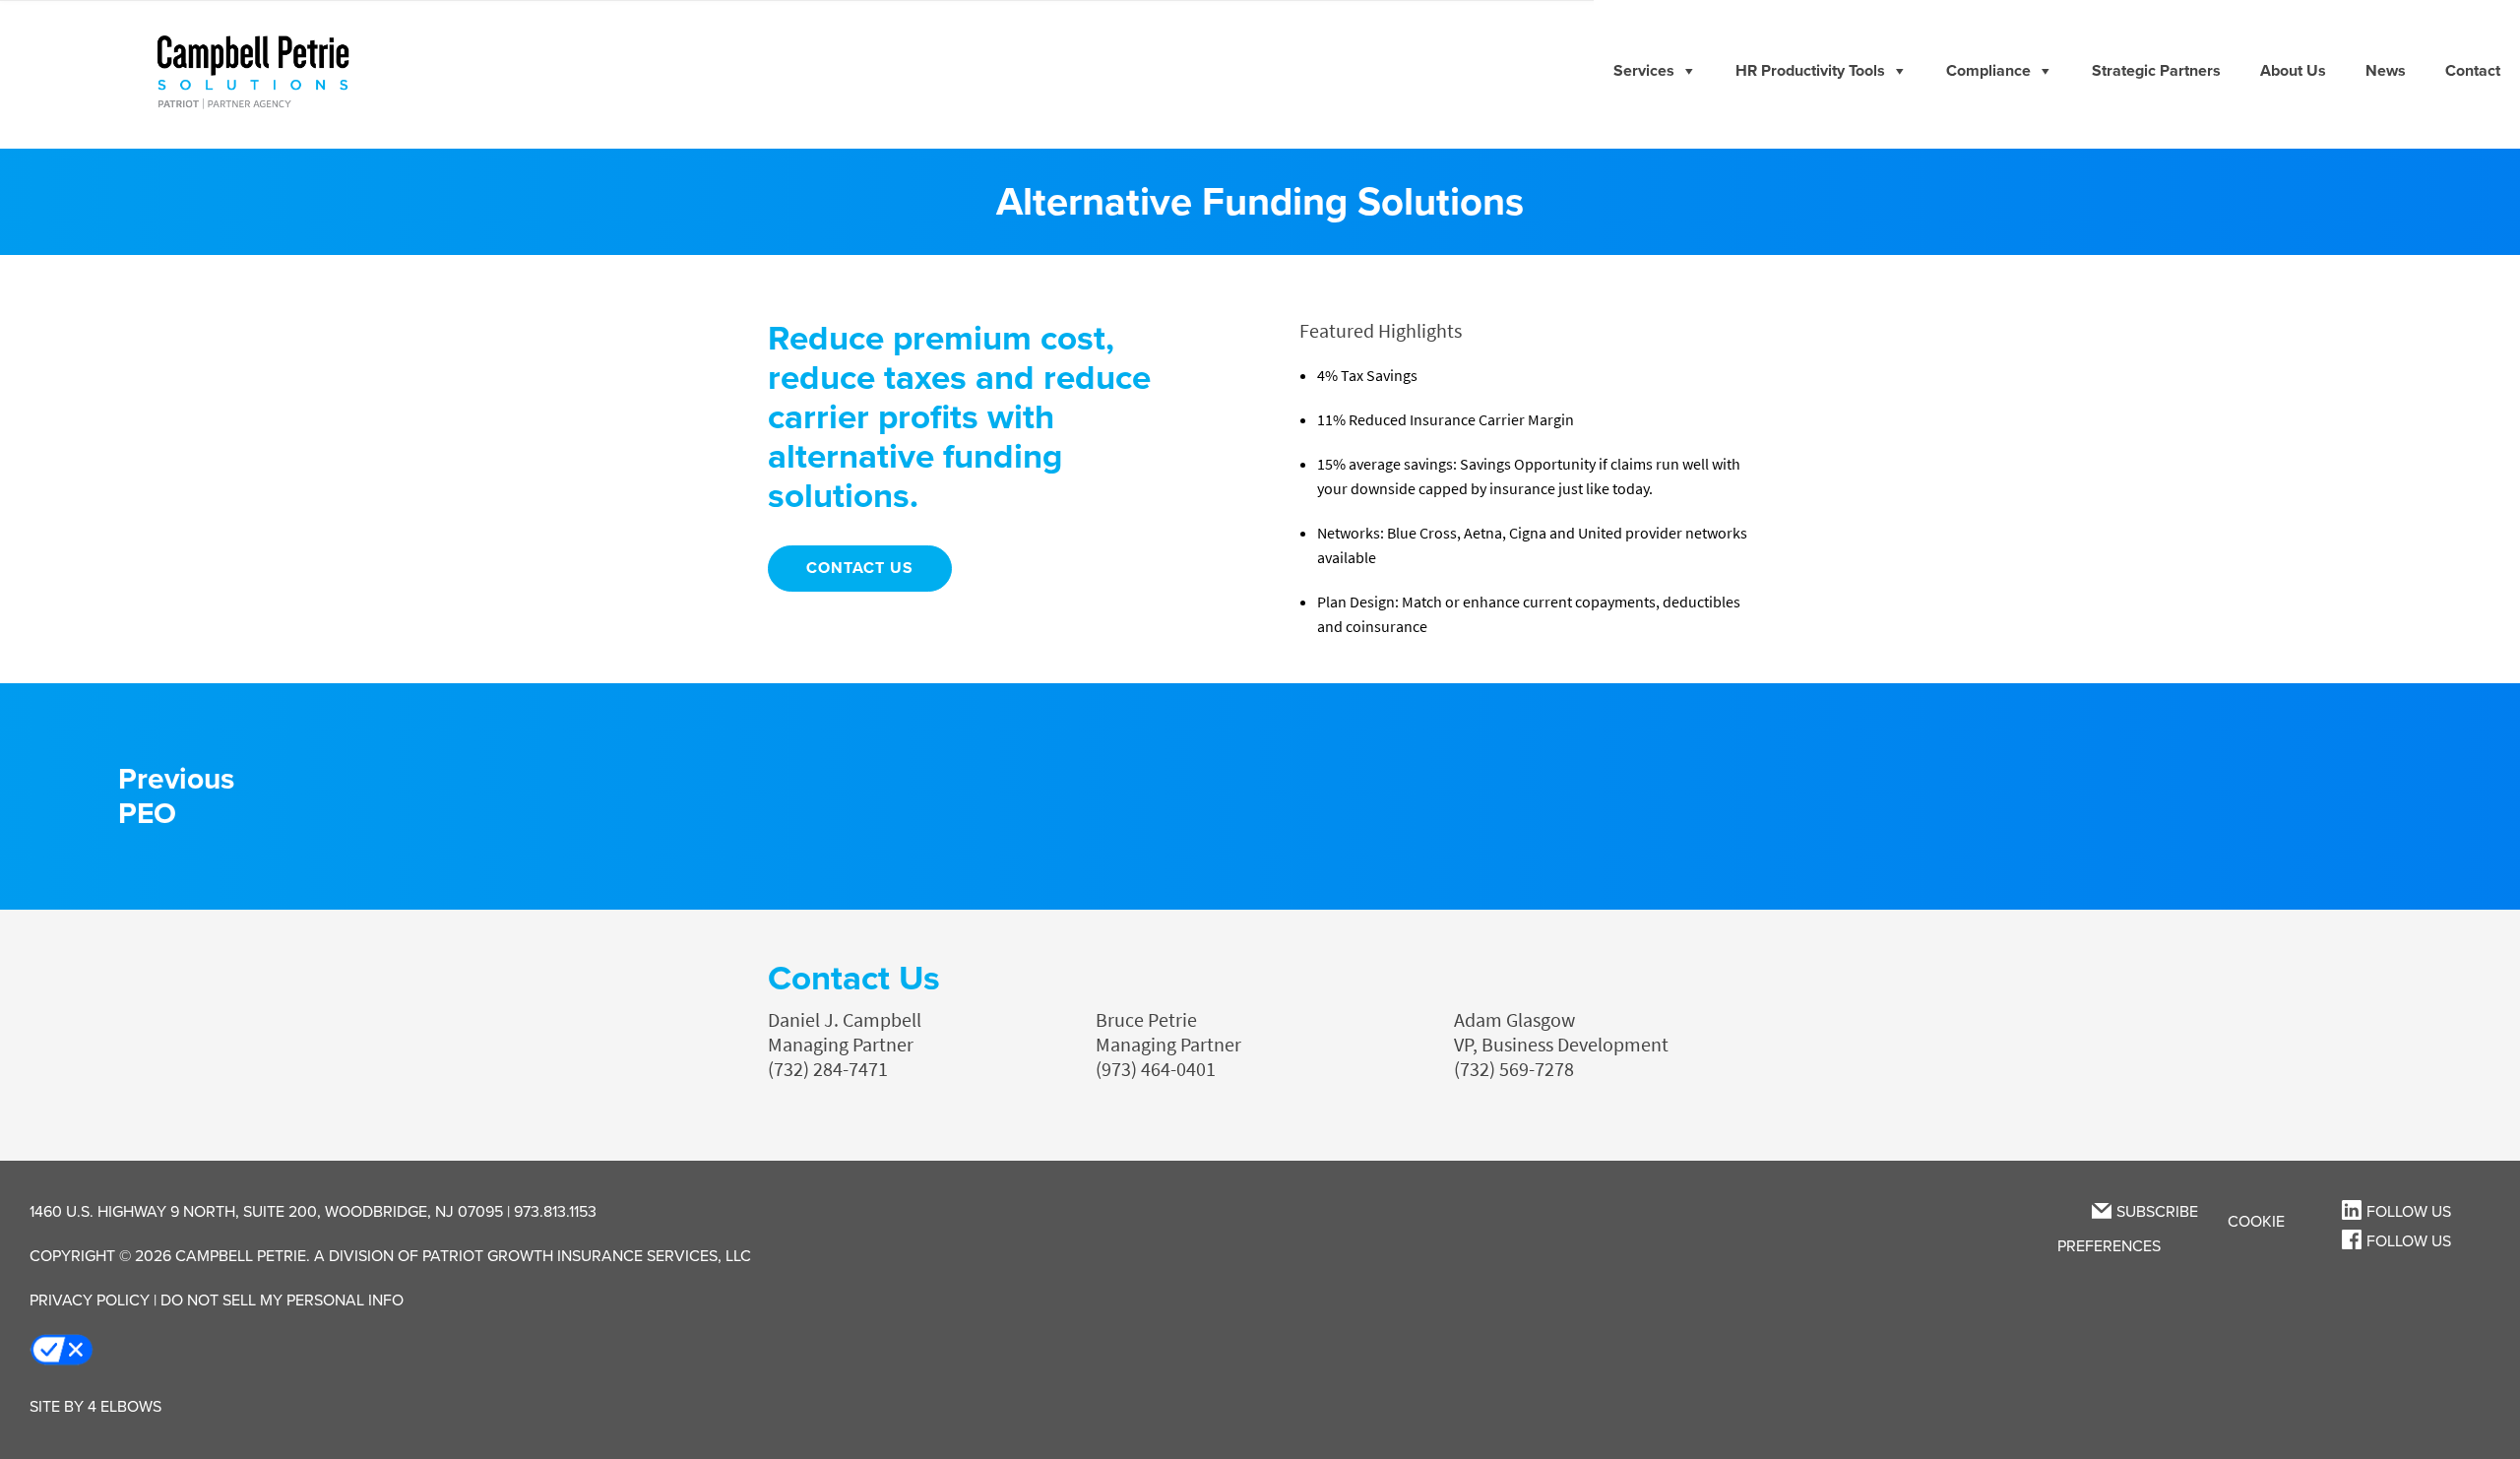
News (2386, 71)
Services (1644, 71)
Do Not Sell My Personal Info (282, 1300)
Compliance (1988, 71)
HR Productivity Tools (1810, 71)
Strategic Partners (2156, 71)
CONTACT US (860, 568)
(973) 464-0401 (1156, 1070)
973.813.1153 (555, 1212)
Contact (2473, 71)
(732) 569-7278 (1514, 1070)
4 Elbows (125, 1407)
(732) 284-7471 (828, 1070)
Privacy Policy (90, 1300)
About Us (2293, 71)
